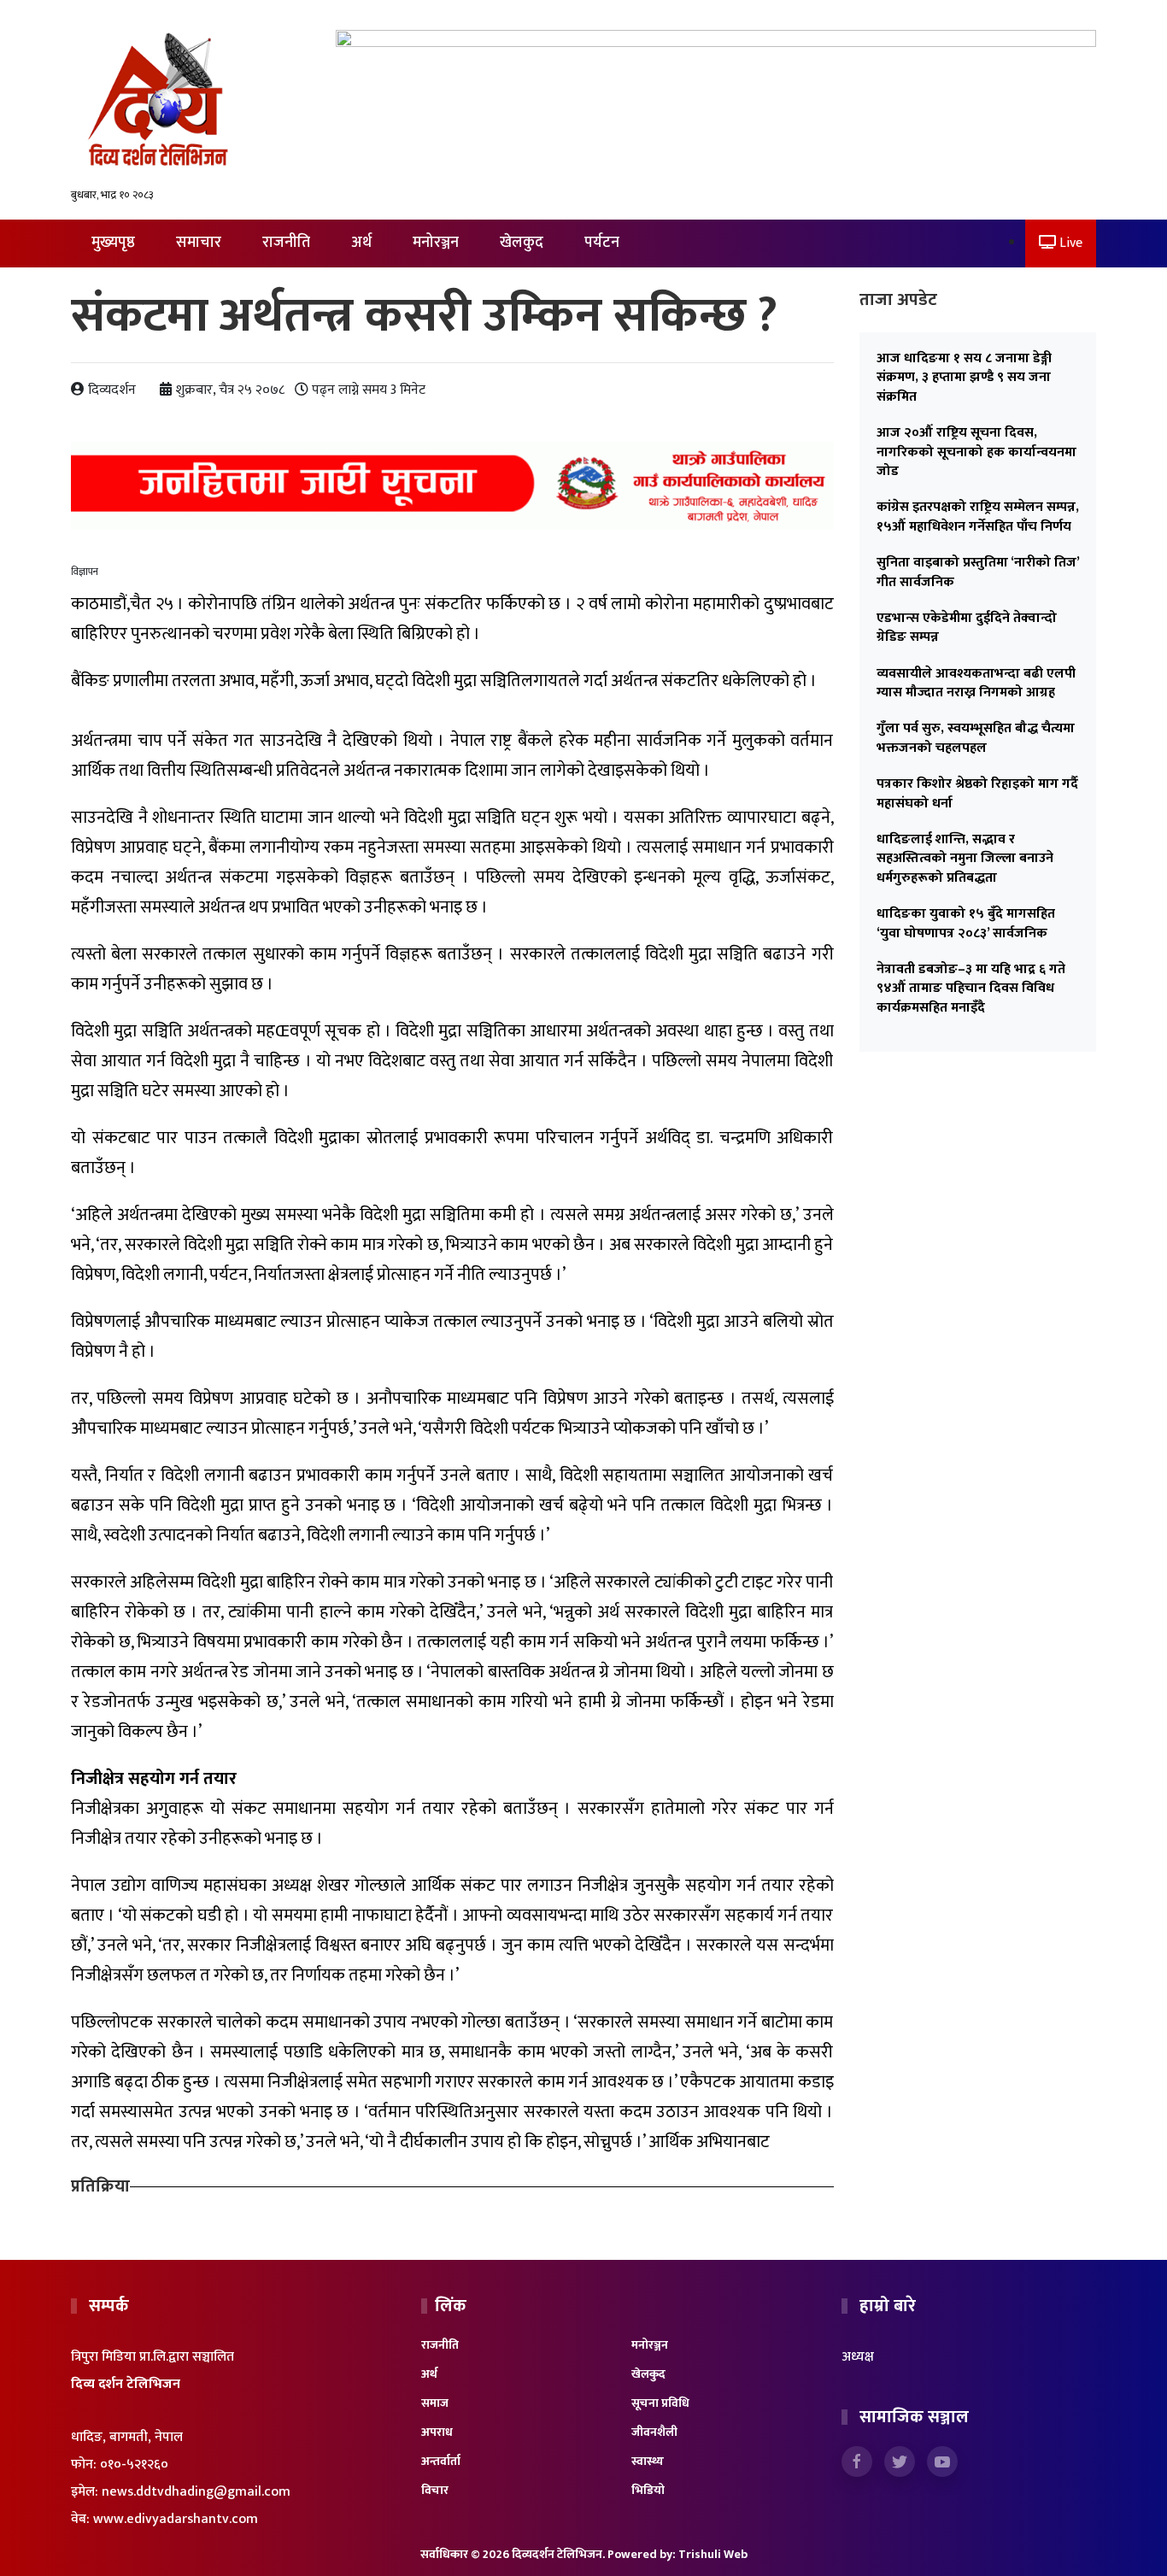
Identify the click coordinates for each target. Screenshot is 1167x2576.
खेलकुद (522, 243)
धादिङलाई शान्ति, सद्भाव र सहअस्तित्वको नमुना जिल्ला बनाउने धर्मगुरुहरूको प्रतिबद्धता (965, 859)
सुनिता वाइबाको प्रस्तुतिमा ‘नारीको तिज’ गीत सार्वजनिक (978, 572)
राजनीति (286, 243)
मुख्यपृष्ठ (113, 243)
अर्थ (361, 243)
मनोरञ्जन (436, 243)
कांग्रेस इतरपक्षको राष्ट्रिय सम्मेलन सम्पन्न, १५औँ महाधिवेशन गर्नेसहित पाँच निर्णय (978, 516)
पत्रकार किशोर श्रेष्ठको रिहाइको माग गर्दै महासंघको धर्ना (977, 793)
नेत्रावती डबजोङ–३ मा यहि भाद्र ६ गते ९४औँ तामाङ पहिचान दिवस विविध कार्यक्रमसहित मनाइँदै (971, 989)
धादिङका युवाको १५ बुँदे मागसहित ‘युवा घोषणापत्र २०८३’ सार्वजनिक (966, 923)
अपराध (437, 2432)
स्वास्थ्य (648, 2461)
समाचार (199, 243)
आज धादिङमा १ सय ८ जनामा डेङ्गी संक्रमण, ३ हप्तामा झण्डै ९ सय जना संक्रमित (964, 378)
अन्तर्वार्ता (441, 2461)
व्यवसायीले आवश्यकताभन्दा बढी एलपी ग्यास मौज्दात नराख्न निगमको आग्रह (976, 683)
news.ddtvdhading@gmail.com (196, 2492)
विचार (435, 2490)
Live (1069, 243)
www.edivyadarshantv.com (176, 2519)
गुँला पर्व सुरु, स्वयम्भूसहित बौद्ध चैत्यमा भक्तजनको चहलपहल (976, 738)
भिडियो (648, 2490)
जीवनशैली (654, 2432)
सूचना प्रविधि (660, 2403)
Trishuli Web (713, 2554)
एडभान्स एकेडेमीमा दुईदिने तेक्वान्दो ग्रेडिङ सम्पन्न (967, 628)
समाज (435, 2403)
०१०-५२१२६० (134, 2465)
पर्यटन (602, 243)
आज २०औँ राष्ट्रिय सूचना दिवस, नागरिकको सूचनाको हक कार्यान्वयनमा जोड (976, 452)
